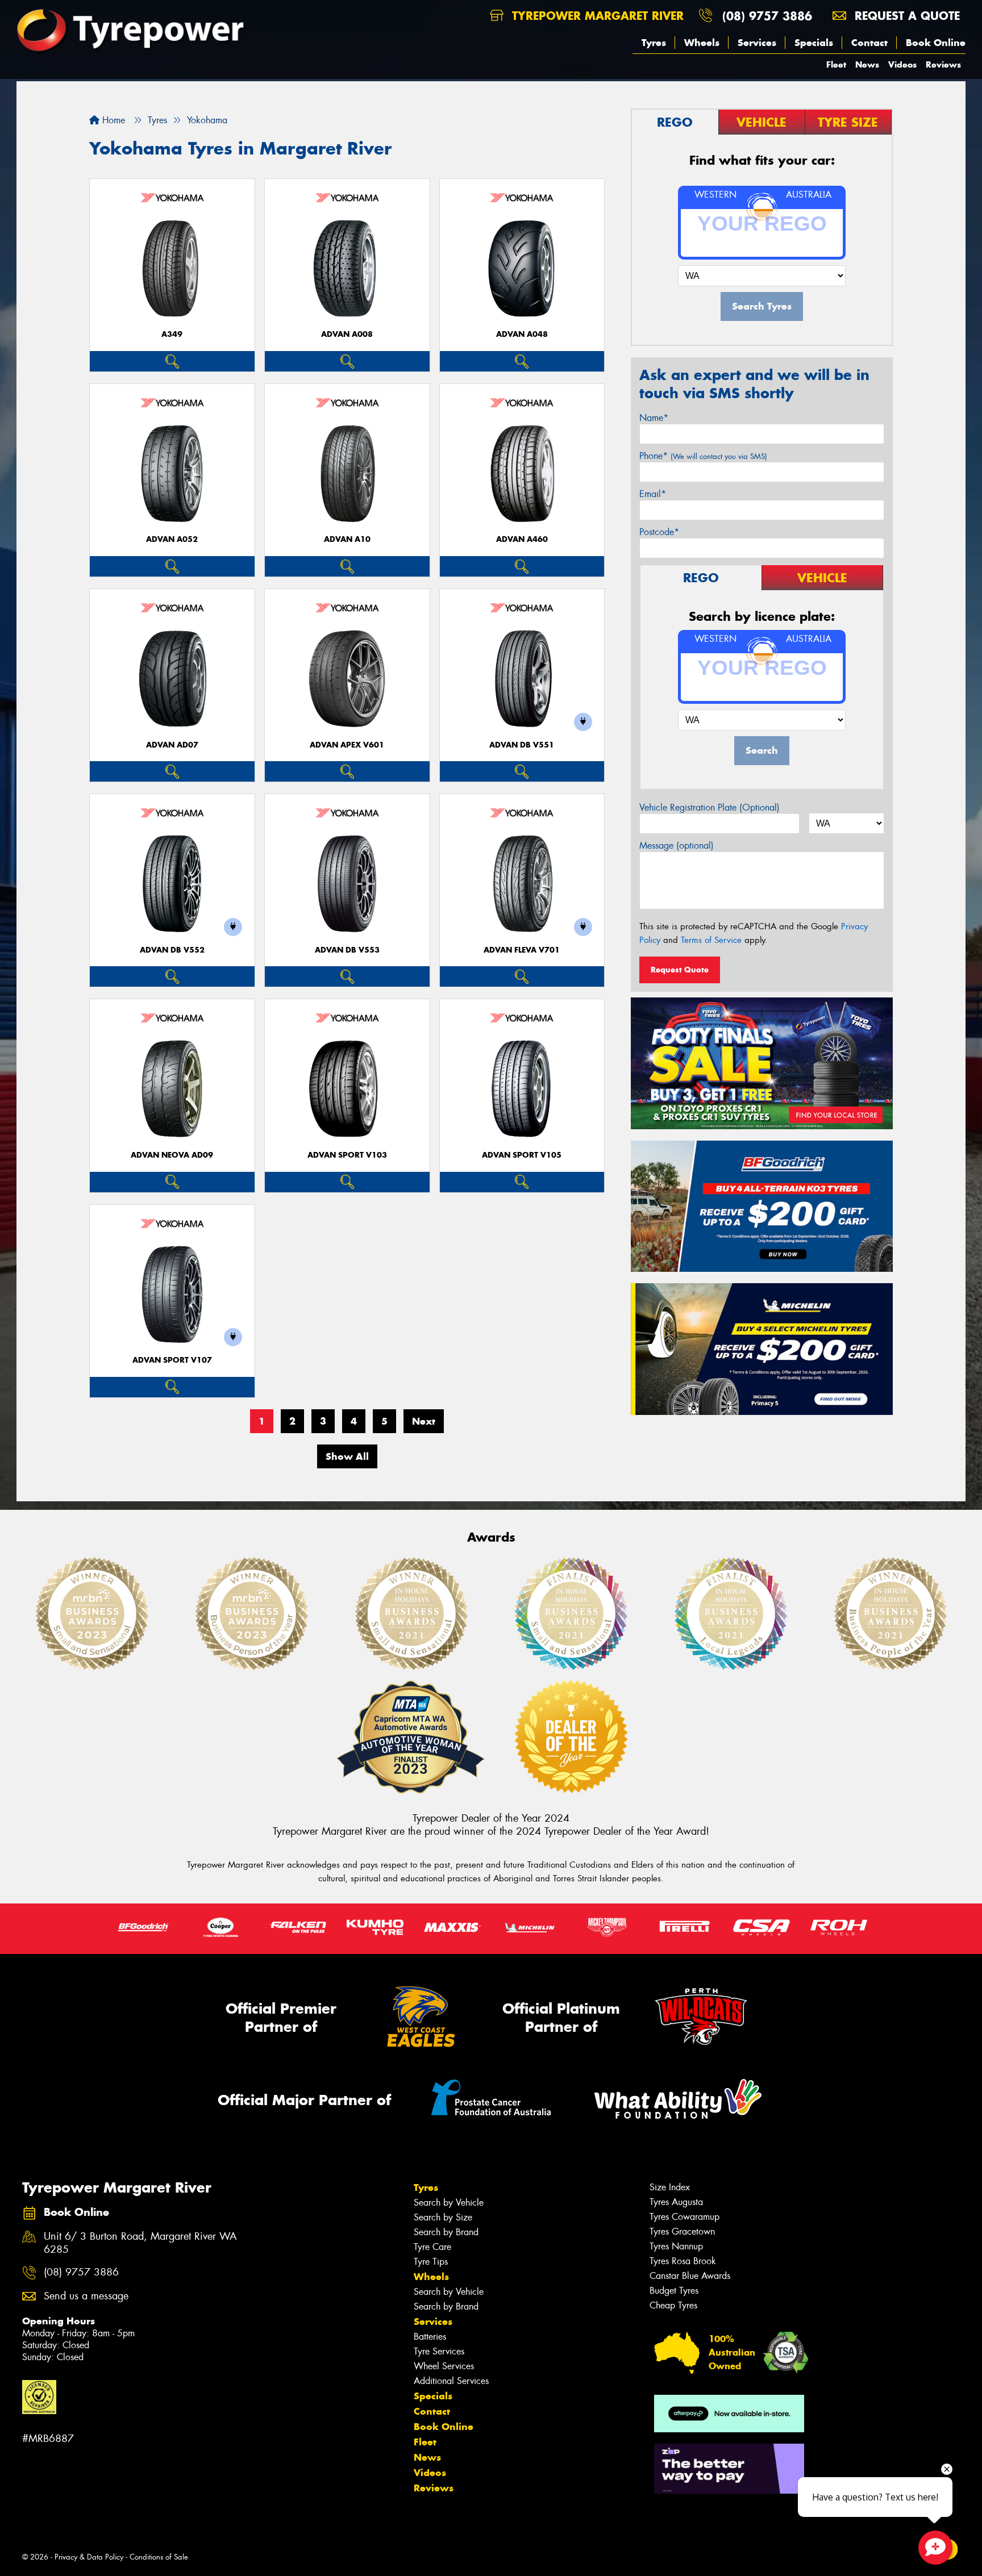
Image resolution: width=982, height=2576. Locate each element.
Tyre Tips (431, 2262)
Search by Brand (446, 2232)
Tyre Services (439, 2351)
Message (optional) (677, 846)
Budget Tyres (674, 2291)
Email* (653, 494)
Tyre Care (432, 2247)
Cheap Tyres (673, 2305)
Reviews (943, 64)
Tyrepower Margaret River (596, 16)
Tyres (654, 43)
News (867, 64)
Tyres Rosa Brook (683, 2261)
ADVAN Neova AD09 (172, 1155)
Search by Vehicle (449, 2203)
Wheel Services (444, 2366)
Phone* (703, 456)
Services (757, 43)
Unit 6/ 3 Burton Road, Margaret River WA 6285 (140, 2243)
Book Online (936, 43)
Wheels (702, 43)
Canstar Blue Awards (690, 2276)
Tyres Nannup (676, 2246)
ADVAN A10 (347, 539)
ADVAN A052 (172, 539)
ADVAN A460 (522, 539)
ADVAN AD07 (172, 745)
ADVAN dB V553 (347, 950)
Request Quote (680, 970)
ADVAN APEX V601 (347, 745)
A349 (172, 334)
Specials (814, 43)
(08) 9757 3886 (767, 16)
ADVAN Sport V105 (522, 1155)
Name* (654, 418)
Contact (869, 43)
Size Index (670, 2187)
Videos (902, 64)
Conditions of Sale (159, 2557)
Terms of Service (711, 940)
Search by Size (443, 2217)
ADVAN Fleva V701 (522, 950)
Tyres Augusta (676, 2202)
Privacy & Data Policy (89, 2557)
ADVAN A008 (347, 334)
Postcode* (659, 532)
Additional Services (451, 2381)
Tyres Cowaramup (685, 2217)
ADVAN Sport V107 (172, 1360)
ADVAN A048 (522, 334)
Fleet (836, 64)
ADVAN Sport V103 (347, 1155)
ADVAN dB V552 (172, 950)
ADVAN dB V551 (522, 745)
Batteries (430, 2337)
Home (112, 120)
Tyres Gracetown (682, 2231)
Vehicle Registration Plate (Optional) (710, 807)
